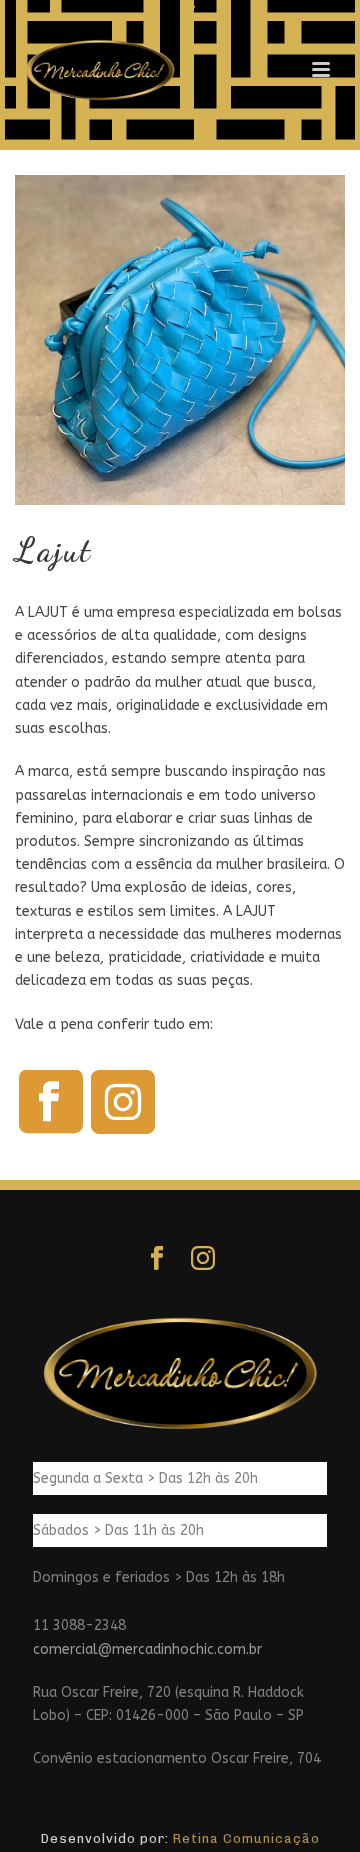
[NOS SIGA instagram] (203, 1259)
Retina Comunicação (246, 1838)
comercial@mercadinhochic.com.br (147, 1649)
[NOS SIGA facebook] (157, 1259)
